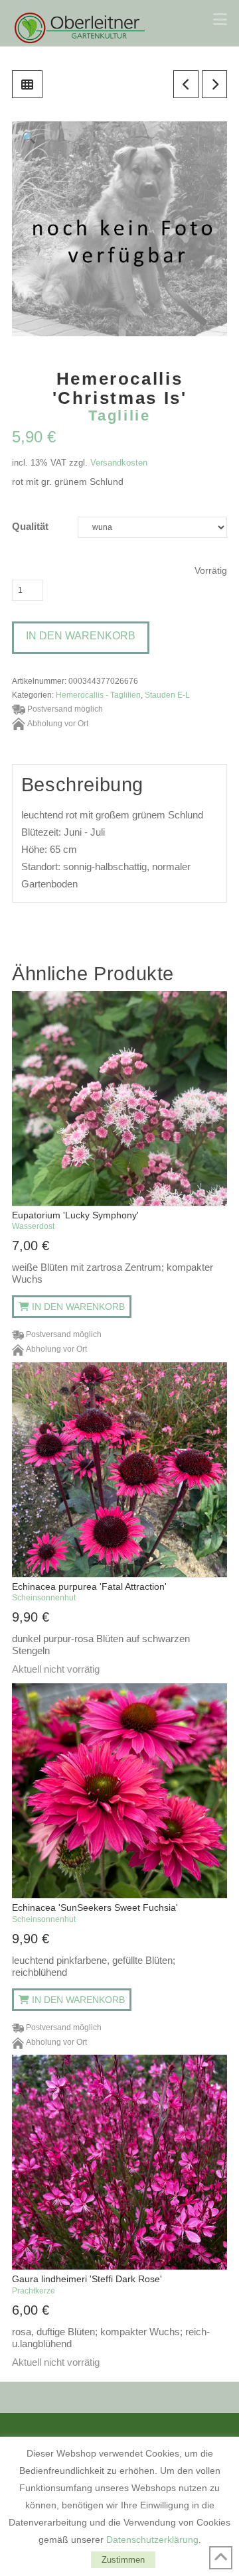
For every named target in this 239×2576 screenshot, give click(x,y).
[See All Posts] (27, 84)
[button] (220, 20)
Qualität (30, 527)
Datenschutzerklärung (152, 2540)
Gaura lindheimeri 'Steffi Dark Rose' (87, 2284)
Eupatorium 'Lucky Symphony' (75, 1220)
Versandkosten (119, 463)
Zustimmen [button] (123, 2560)
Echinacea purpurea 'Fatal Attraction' (89, 1592)
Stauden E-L (167, 695)
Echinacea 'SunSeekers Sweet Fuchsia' (95, 1913)
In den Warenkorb (81, 636)
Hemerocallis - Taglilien (98, 695)
